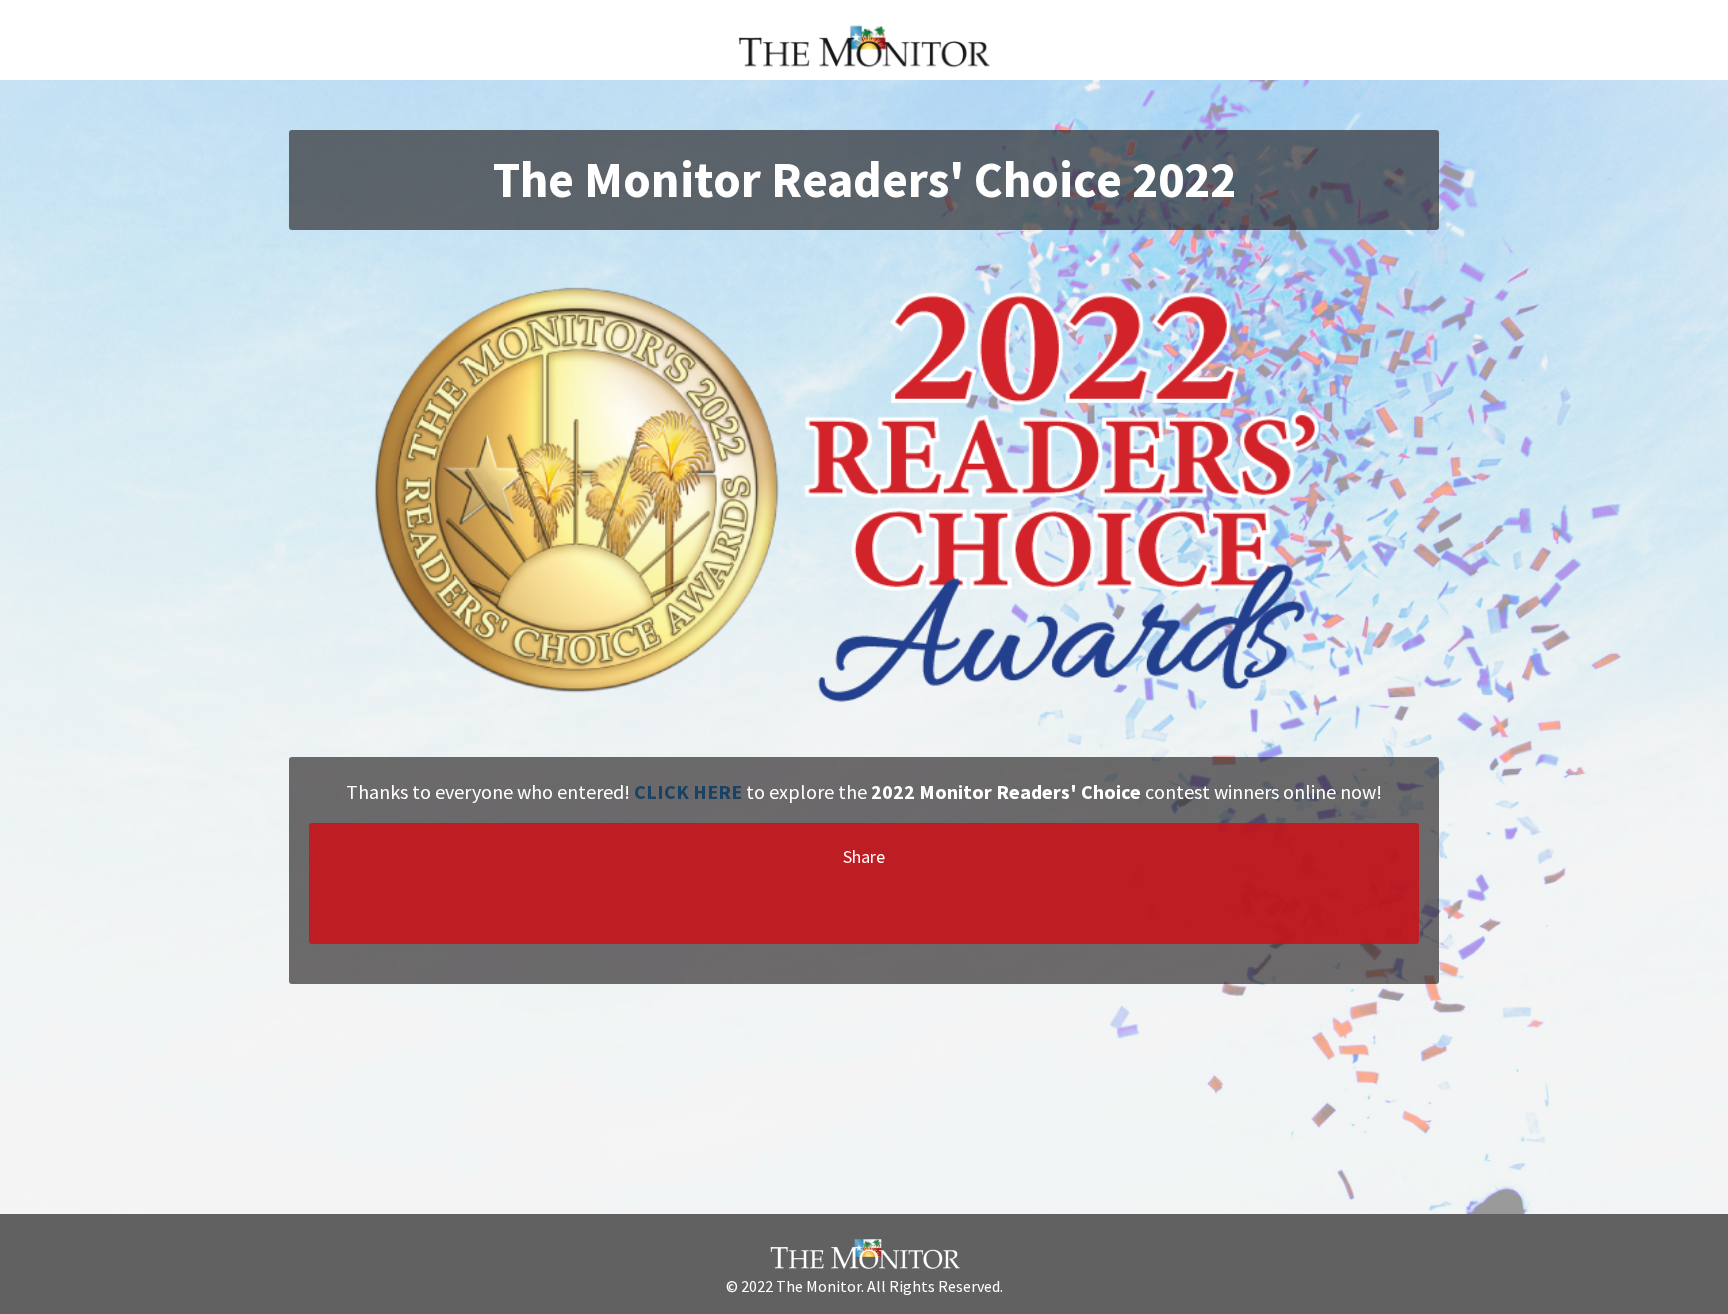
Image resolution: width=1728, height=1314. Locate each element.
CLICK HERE (688, 791)
